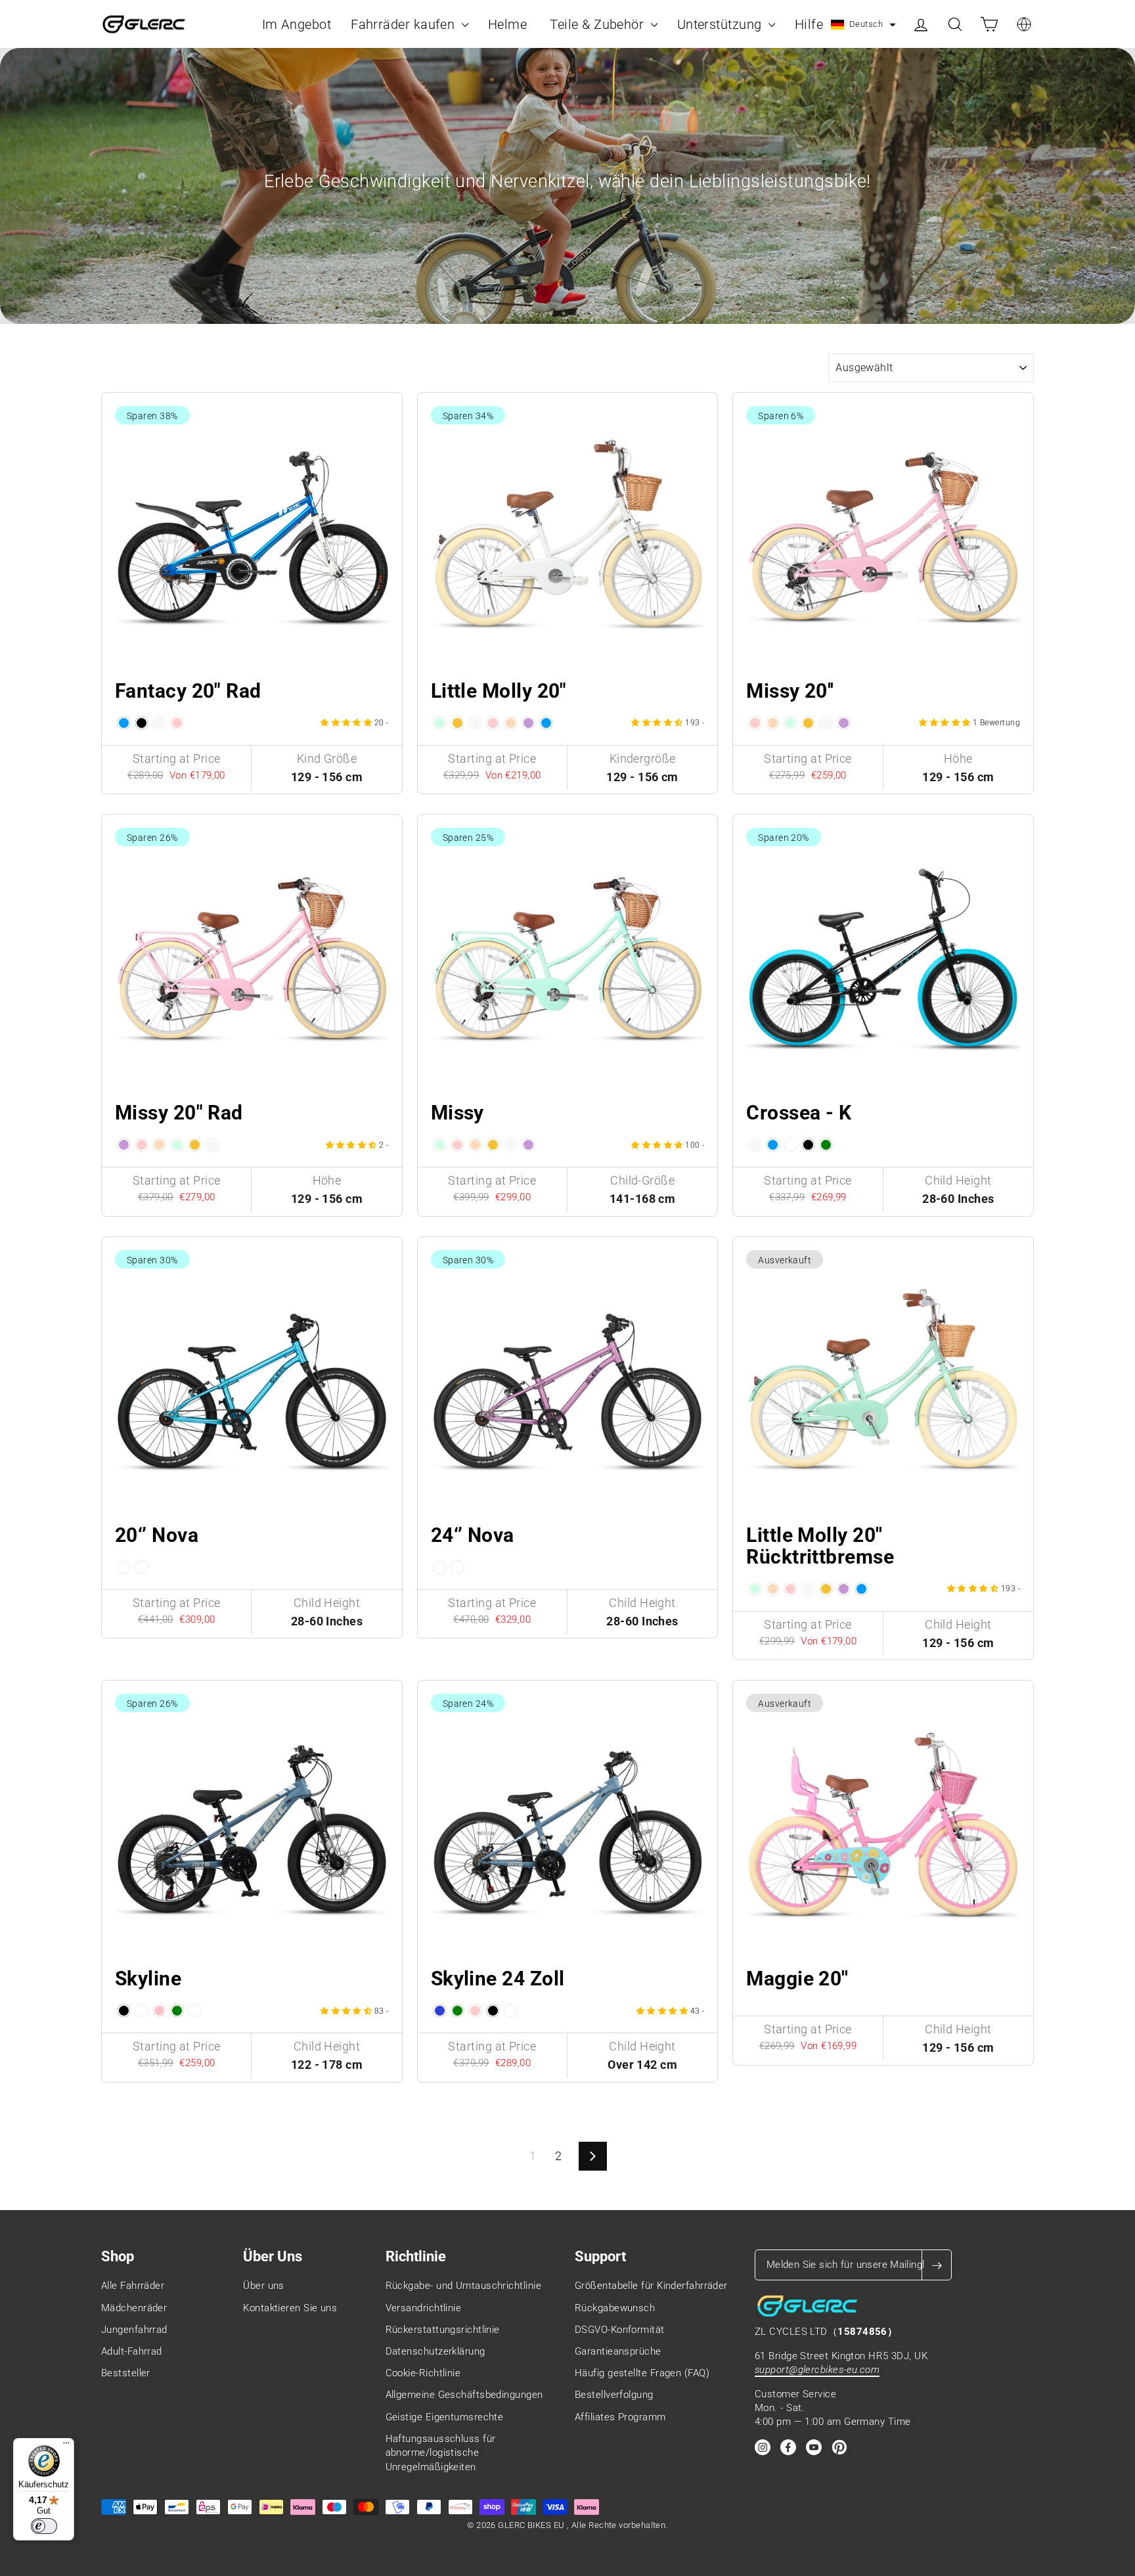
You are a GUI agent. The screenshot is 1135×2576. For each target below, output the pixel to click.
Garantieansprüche (618, 2351)
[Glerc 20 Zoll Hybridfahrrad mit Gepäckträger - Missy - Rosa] (142, 1145)
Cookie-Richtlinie (423, 2373)
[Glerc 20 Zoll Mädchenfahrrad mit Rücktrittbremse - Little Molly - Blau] (861, 1589)
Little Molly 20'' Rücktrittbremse (820, 1546)
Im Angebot (297, 24)
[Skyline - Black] (124, 2011)
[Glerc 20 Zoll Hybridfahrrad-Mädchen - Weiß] (826, 723)
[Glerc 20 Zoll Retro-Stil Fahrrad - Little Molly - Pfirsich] (511, 723)
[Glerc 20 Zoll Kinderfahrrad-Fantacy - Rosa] (177, 723)
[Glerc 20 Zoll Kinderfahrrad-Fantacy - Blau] (124, 723)
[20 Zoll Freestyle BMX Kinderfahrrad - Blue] (773, 1145)
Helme (509, 24)
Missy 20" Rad (179, 1113)
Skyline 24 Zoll (498, 1978)
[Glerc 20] (124, 1567)
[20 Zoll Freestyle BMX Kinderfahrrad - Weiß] (755, 1145)
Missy (457, 1113)
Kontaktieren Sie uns (290, 2308)
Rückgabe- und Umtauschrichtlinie (463, 2286)
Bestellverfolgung (614, 2395)
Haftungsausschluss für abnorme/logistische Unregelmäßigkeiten (441, 2453)
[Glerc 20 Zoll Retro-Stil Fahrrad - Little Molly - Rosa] (493, 723)
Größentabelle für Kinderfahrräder (651, 2286)
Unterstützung (721, 24)
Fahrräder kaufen (405, 24)
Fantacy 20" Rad (188, 691)
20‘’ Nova (157, 1535)
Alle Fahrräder (133, 2286)
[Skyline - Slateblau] (142, 2011)
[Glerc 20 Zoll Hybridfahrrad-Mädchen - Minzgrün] (790, 723)
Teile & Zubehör (598, 24)
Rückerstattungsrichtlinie (443, 2330)
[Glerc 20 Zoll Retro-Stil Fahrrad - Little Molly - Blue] (546, 723)
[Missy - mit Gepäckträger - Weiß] (511, 1145)
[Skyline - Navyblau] (195, 2011)
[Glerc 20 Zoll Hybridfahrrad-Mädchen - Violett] (844, 723)
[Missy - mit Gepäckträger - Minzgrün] (440, 1145)
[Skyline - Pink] (159, 2011)
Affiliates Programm (620, 2417)
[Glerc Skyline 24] (440, 2011)
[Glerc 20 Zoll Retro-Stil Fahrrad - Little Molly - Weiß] (475, 723)
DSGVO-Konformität (620, 2330)
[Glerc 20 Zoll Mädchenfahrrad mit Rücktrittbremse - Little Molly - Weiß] (808, 1589)
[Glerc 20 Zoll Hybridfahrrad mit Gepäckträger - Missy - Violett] (124, 1145)
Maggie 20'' (797, 1978)
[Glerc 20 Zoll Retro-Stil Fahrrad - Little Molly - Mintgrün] (440, 723)
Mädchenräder (134, 2308)
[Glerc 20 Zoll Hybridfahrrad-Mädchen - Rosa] (755, 723)
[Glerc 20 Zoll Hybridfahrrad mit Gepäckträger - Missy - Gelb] (195, 1145)
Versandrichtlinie (424, 2308)
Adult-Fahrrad (132, 2351)
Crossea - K (799, 1113)
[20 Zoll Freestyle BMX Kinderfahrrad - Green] (826, 1145)
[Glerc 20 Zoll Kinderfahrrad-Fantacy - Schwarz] (142, 723)
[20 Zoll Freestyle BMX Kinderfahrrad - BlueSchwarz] (790, 1145)
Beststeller (126, 2373)
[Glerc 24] (440, 1567)
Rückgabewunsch (615, 2308)
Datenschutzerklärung (435, 2351)
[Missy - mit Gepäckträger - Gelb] (493, 1145)
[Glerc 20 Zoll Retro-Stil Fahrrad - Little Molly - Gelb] (457, 723)
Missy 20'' (790, 691)
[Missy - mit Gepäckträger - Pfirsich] (475, 1145)
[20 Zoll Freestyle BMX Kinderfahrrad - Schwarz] (808, 1145)
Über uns (264, 2286)
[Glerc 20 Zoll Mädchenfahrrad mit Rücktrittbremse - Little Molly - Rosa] (790, 1589)
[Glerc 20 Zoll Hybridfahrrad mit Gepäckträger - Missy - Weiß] (212, 1145)
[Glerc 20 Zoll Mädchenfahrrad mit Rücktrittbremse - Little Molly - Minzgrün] (755, 1589)
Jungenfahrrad (134, 2330)
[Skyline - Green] (177, 2011)
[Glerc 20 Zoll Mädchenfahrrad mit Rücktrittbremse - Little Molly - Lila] (844, 1589)
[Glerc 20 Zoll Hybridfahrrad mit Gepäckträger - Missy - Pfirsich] (159, 1145)
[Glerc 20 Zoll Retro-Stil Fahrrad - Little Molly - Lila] (528, 723)
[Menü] (66, 2446)
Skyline (148, 1978)
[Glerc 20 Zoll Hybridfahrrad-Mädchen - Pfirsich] (773, 723)
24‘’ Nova (473, 1535)
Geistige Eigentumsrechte (445, 2417)
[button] (863, 25)
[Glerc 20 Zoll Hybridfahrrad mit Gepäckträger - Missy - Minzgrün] (177, 1145)
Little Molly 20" (499, 691)
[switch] (44, 2526)
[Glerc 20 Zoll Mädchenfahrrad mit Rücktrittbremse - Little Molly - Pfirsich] (773, 1589)
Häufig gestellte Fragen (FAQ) (642, 2373)
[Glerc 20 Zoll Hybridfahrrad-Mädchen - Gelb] (808, 723)
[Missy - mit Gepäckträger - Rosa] (457, 1145)
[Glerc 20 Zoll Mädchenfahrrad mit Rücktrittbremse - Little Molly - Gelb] (826, 1589)
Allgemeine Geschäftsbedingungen (464, 2395)
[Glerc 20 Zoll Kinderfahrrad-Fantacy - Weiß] (159, 723)
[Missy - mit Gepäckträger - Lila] (528, 1145)
